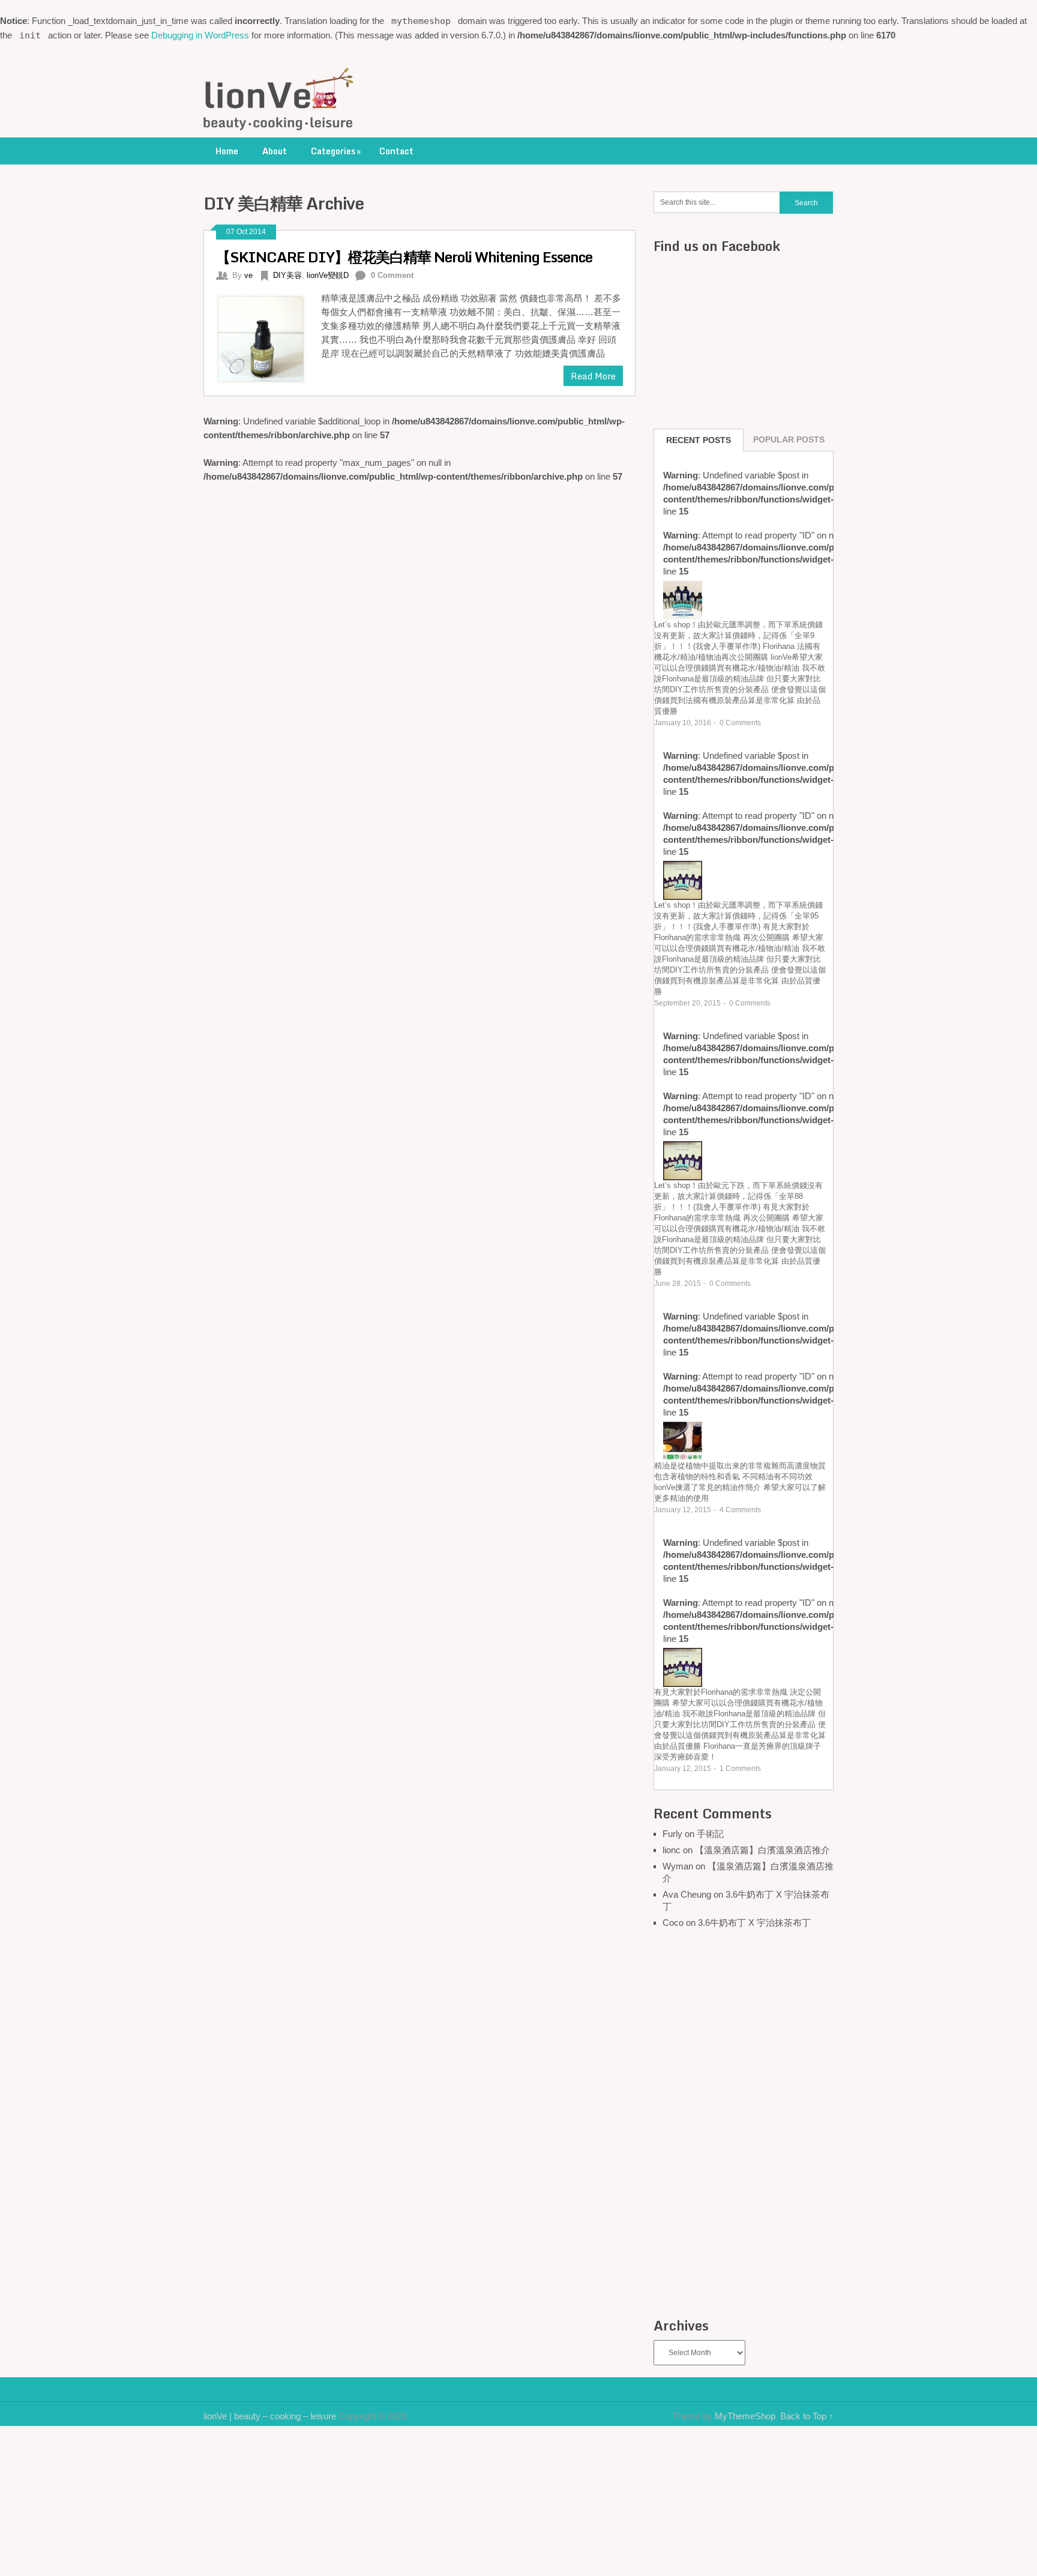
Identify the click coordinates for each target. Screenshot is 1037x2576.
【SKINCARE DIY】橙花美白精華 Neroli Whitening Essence (404, 257)
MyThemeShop (745, 2416)
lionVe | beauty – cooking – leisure (270, 2416)
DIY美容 (287, 275)
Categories (336, 151)
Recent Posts (699, 440)
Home (227, 151)
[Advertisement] (744, 2125)
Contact (396, 151)
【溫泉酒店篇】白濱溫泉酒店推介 (762, 1850)
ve (248, 275)
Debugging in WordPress (200, 35)
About (275, 151)
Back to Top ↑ (807, 2416)
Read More (593, 376)
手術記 (710, 1834)
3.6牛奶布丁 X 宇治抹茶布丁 (754, 1923)
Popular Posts (789, 439)
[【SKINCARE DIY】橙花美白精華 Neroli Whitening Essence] (269, 337)
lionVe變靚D (328, 275)
